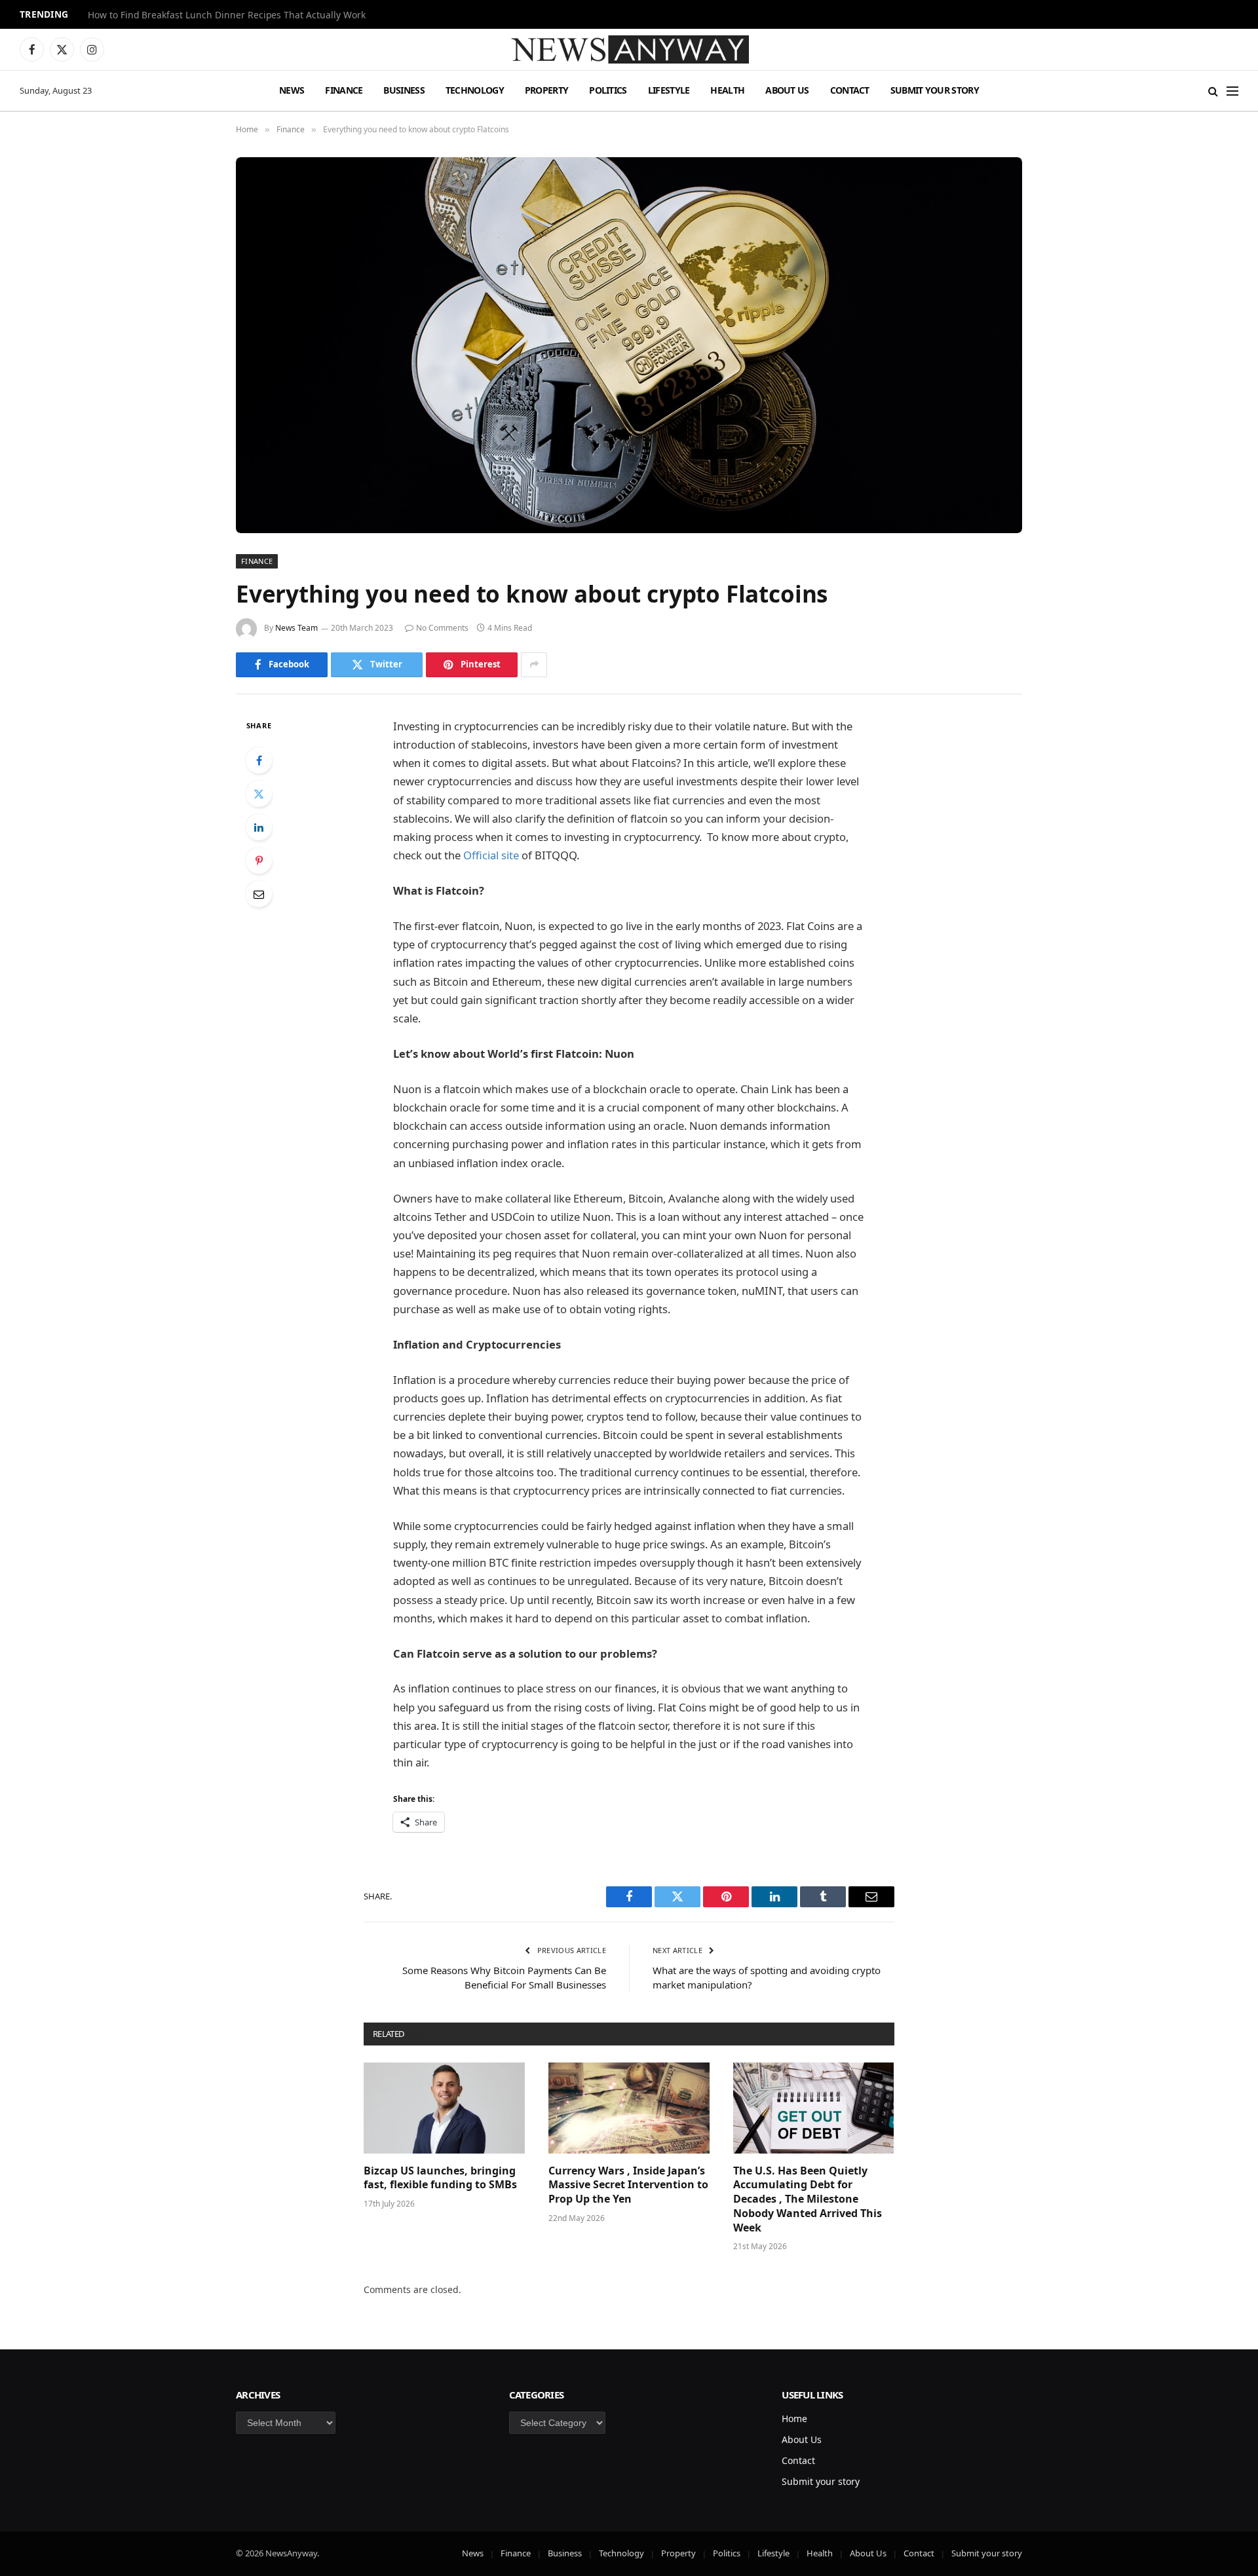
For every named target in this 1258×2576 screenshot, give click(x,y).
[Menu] (1232, 91)
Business (404, 90)
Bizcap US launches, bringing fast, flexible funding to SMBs (442, 2178)
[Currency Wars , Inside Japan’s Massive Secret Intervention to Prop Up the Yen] (629, 2108)
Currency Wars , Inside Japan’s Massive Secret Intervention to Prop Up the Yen (628, 2185)
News (292, 90)
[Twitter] (259, 794)
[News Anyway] (629, 49)
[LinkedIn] (259, 827)
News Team (296, 628)
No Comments (442, 628)
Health (727, 90)
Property (546, 90)
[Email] (259, 894)
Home (794, 2418)
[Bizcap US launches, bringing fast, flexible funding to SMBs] (444, 2108)
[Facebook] (259, 760)
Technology (475, 90)
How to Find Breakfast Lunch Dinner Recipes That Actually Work (227, 15)
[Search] (1213, 91)
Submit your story (935, 90)
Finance (344, 90)
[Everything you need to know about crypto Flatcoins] (629, 345)
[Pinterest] (259, 861)
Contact (850, 90)
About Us (787, 90)
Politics (608, 90)
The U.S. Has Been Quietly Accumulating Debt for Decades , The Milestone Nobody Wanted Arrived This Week (808, 2199)
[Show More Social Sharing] (534, 665)
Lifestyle (669, 90)
